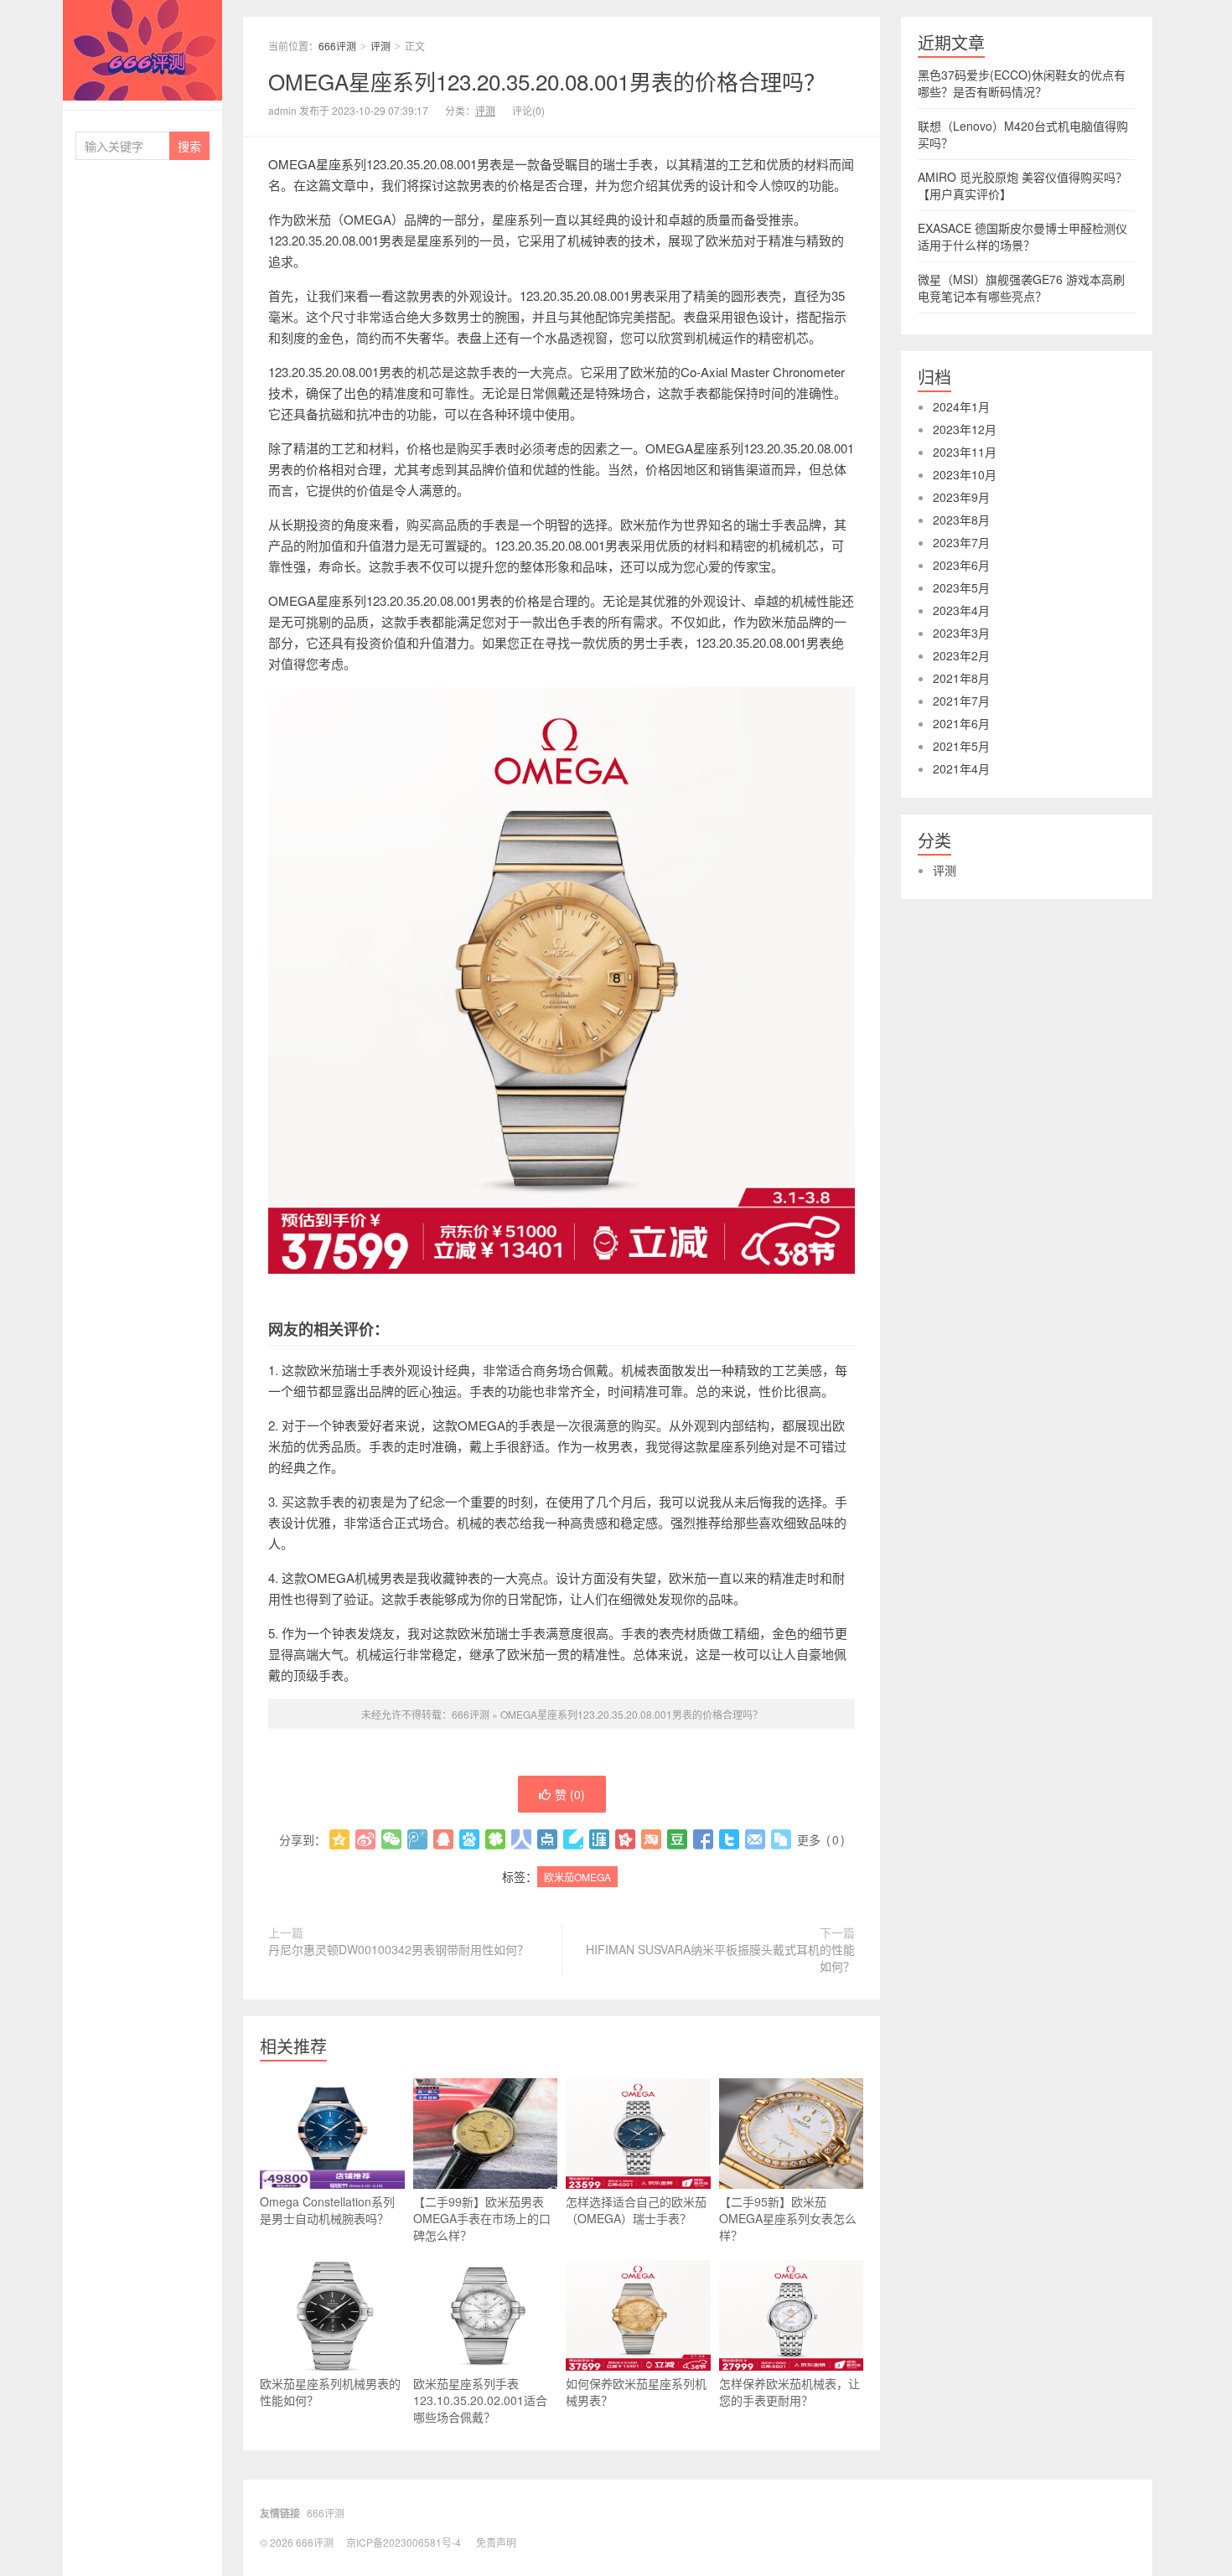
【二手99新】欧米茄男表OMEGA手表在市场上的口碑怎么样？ (482, 2218)
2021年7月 (961, 701)
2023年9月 (961, 497)
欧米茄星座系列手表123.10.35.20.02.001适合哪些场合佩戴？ (480, 2400)
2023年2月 (961, 655)
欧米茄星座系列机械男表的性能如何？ (330, 2392)
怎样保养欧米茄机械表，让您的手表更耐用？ (789, 2392)
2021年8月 (961, 678)
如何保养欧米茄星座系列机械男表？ (636, 2392)
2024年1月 (961, 406)
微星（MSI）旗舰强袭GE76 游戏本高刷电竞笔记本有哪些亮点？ (1021, 287)
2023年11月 (965, 452)
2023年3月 (961, 633)
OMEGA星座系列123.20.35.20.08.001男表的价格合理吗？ (547, 81)
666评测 (142, 50)
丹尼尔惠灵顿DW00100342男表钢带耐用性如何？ (399, 1949)
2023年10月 (965, 474)
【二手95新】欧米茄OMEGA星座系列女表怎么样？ (788, 2218)
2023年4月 (961, 610)
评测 (380, 46)
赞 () (570, 1794)
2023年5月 (961, 587)
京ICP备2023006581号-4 (404, 2542)
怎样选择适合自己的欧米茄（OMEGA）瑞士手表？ (636, 2210)
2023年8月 (961, 520)
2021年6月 (961, 723)
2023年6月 (961, 565)
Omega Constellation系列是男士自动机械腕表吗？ (327, 2210)
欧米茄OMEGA (577, 1877)
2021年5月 (961, 746)
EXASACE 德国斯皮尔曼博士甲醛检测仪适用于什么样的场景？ (1022, 236)
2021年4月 (961, 768)
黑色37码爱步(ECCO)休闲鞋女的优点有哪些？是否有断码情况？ (1022, 83)
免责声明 (496, 2542)
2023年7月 (961, 542)
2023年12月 (965, 429)
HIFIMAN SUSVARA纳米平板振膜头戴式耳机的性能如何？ (720, 1958)
